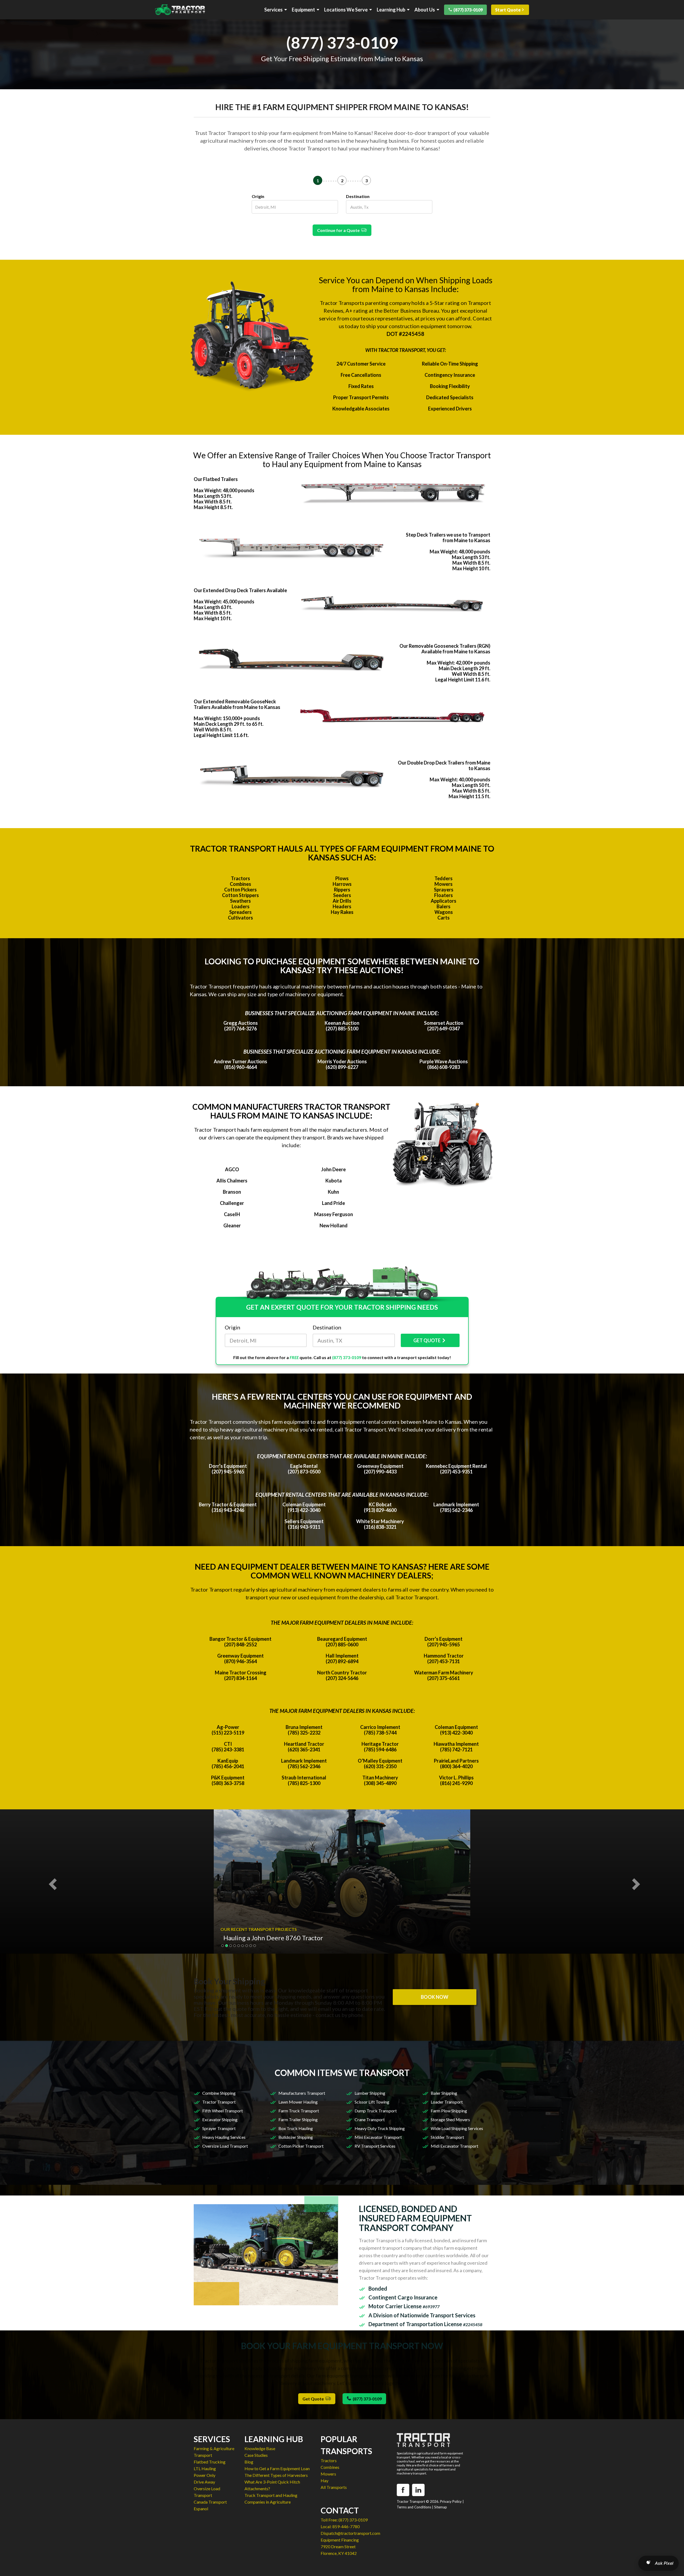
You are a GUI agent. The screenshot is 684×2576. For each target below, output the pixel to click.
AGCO (232, 1169)
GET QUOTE (427, 1340)
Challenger (232, 1203)
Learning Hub (391, 10)
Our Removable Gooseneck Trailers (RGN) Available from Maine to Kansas (445, 649)
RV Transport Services (375, 2146)
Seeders (342, 895)
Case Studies (256, 2455)
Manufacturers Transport (302, 2093)
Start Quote (508, 10)
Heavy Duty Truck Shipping (380, 2128)
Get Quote (314, 2399)
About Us (425, 10)
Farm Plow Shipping (449, 2111)
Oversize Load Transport (225, 2146)
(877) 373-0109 (468, 10)
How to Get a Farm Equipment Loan (277, 2468)
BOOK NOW (435, 1997)
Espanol (201, 2509)
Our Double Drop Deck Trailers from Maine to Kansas (444, 765)
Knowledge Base (260, 2448)
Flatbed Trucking (210, 2462)
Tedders (444, 878)
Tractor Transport (219, 2102)
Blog (249, 2462)
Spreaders (240, 912)
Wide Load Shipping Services (457, 2128)
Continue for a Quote (339, 230)
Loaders (241, 906)
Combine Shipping (219, 2093)
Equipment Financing (340, 2540)
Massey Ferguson (334, 1214)
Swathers (240, 901)
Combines (240, 884)
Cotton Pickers (240, 890)
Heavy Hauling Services (224, 2137)
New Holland (334, 1225)
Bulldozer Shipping (296, 2137)
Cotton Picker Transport (301, 2146)
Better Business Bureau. (412, 311)
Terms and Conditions (414, 2507)
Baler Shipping (444, 2093)
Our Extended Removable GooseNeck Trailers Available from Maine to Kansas (237, 704)
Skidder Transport (447, 2137)
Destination (358, 196)
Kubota (334, 1181)
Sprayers (444, 890)
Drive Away (204, 2482)
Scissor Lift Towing (372, 2102)
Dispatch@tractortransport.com (350, 2533)
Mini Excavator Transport (378, 2137)
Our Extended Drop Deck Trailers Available (240, 590)
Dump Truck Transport (376, 2111)
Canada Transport (210, 2502)
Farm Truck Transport (299, 2111)
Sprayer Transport (219, 2128)
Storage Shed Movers (450, 2119)
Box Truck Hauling (296, 2128)
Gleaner (232, 1225)
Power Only (205, 2475)
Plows (342, 878)
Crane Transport (370, 2119)
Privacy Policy (451, 2501)
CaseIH (232, 1214)
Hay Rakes (342, 912)
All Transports (334, 2487)
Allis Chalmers (232, 1181)
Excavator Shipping (220, 2119)
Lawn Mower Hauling (298, 2102)
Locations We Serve (346, 10)
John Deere (333, 1169)
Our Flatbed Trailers (216, 479)
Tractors (240, 878)
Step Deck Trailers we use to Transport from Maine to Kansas (448, 538)
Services (273, 10)
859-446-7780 (346, 2526)
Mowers (444, 884)
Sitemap (441, 2507)
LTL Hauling (205, 2468)
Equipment (303, 10)
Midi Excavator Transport (454, 2146)
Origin (258, 196)
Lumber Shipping (370, 2093)
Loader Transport (447, 2102)
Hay (324, 2480)
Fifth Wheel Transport (223, 2111)
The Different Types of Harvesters (276, 2475)
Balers (444, 906)
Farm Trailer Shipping (298, 2119)
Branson (232, 1192)
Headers (342, 906)
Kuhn (333, 1192)
